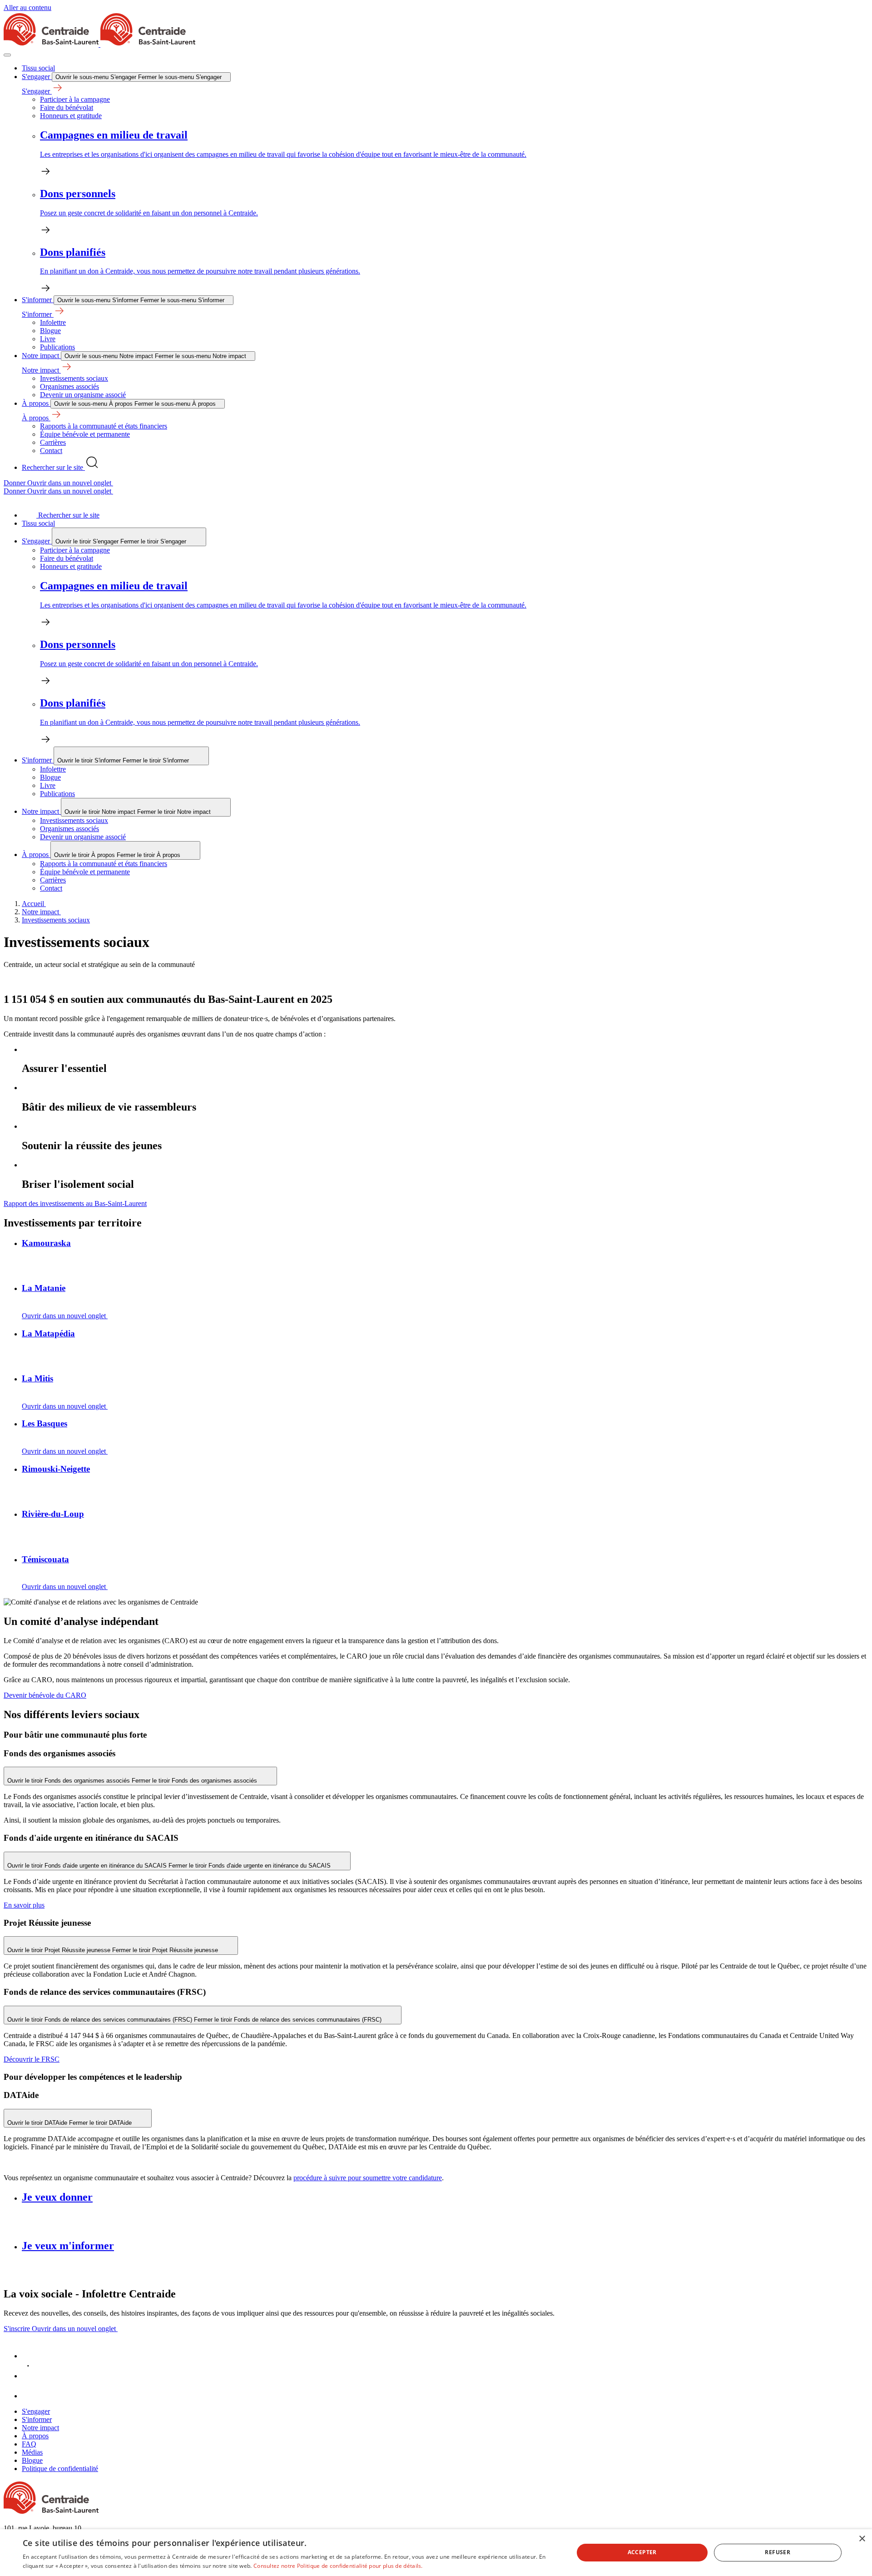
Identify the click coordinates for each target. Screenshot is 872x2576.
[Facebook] (31, 2356)
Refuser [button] (778, 2552)
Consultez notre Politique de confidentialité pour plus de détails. (338, 2566)
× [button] (862, 2539)
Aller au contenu (27, 7)
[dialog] (436, 2553)
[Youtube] (31, 2396)
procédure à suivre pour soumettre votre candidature (368, 2178)
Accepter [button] (642, 2552)
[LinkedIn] (31, 2376)
